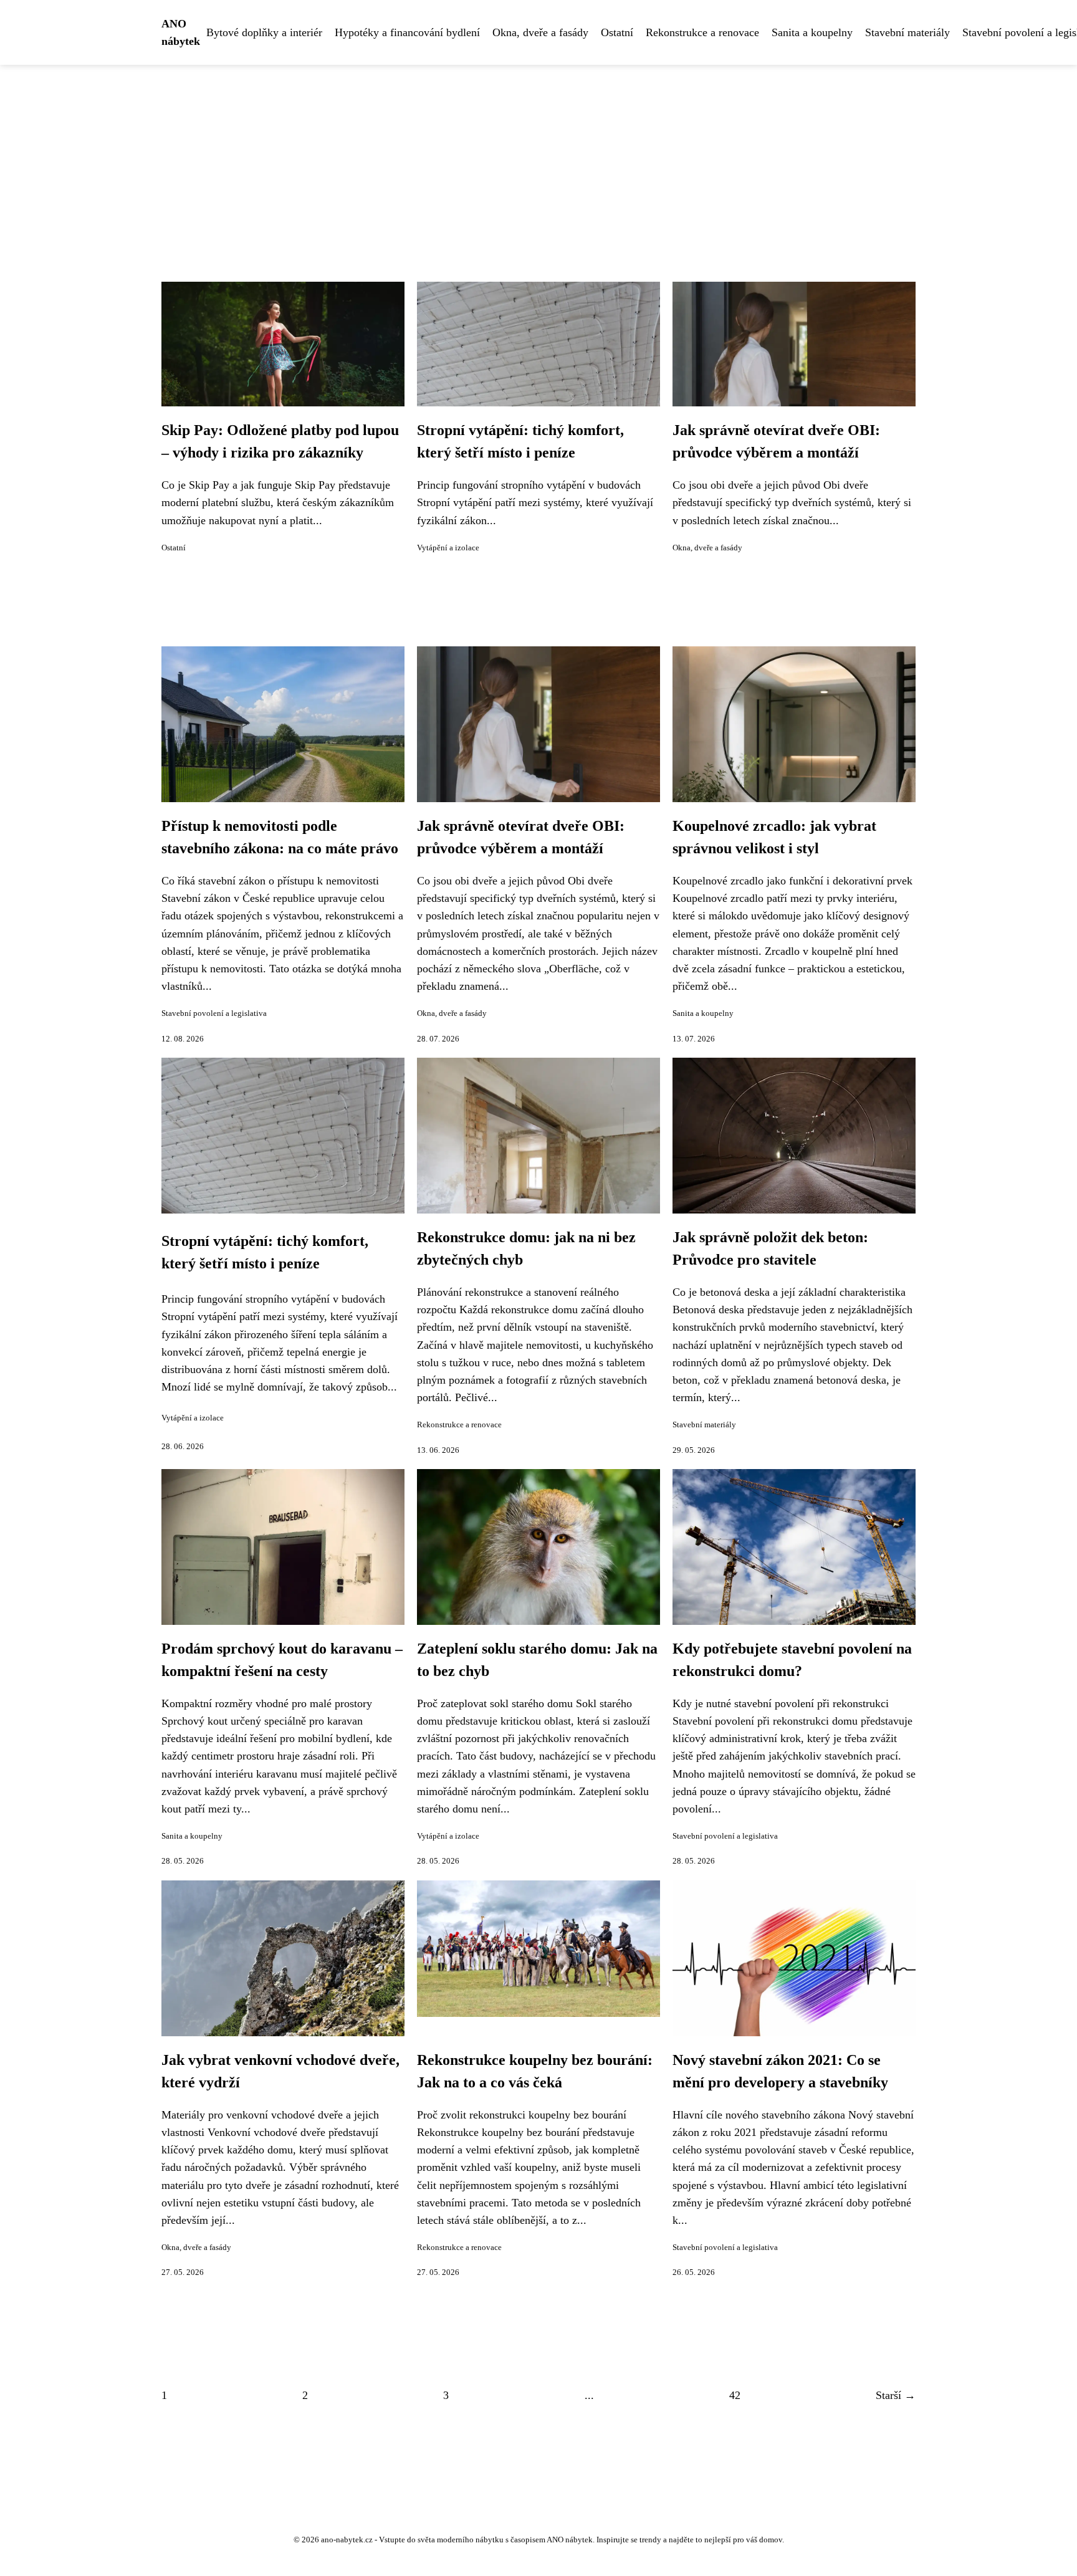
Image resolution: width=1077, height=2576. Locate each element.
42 (735, 2395)
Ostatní (617, 32)
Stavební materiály (907, 32)
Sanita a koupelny (812, 32)
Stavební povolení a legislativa (214, 1013)
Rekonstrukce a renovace (702, 32)
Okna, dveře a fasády (540, 32)
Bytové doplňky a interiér (264, 32)
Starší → (896, 2395)
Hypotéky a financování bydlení (407, 32)
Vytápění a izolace (448, 548)
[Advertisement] (538, 158)
